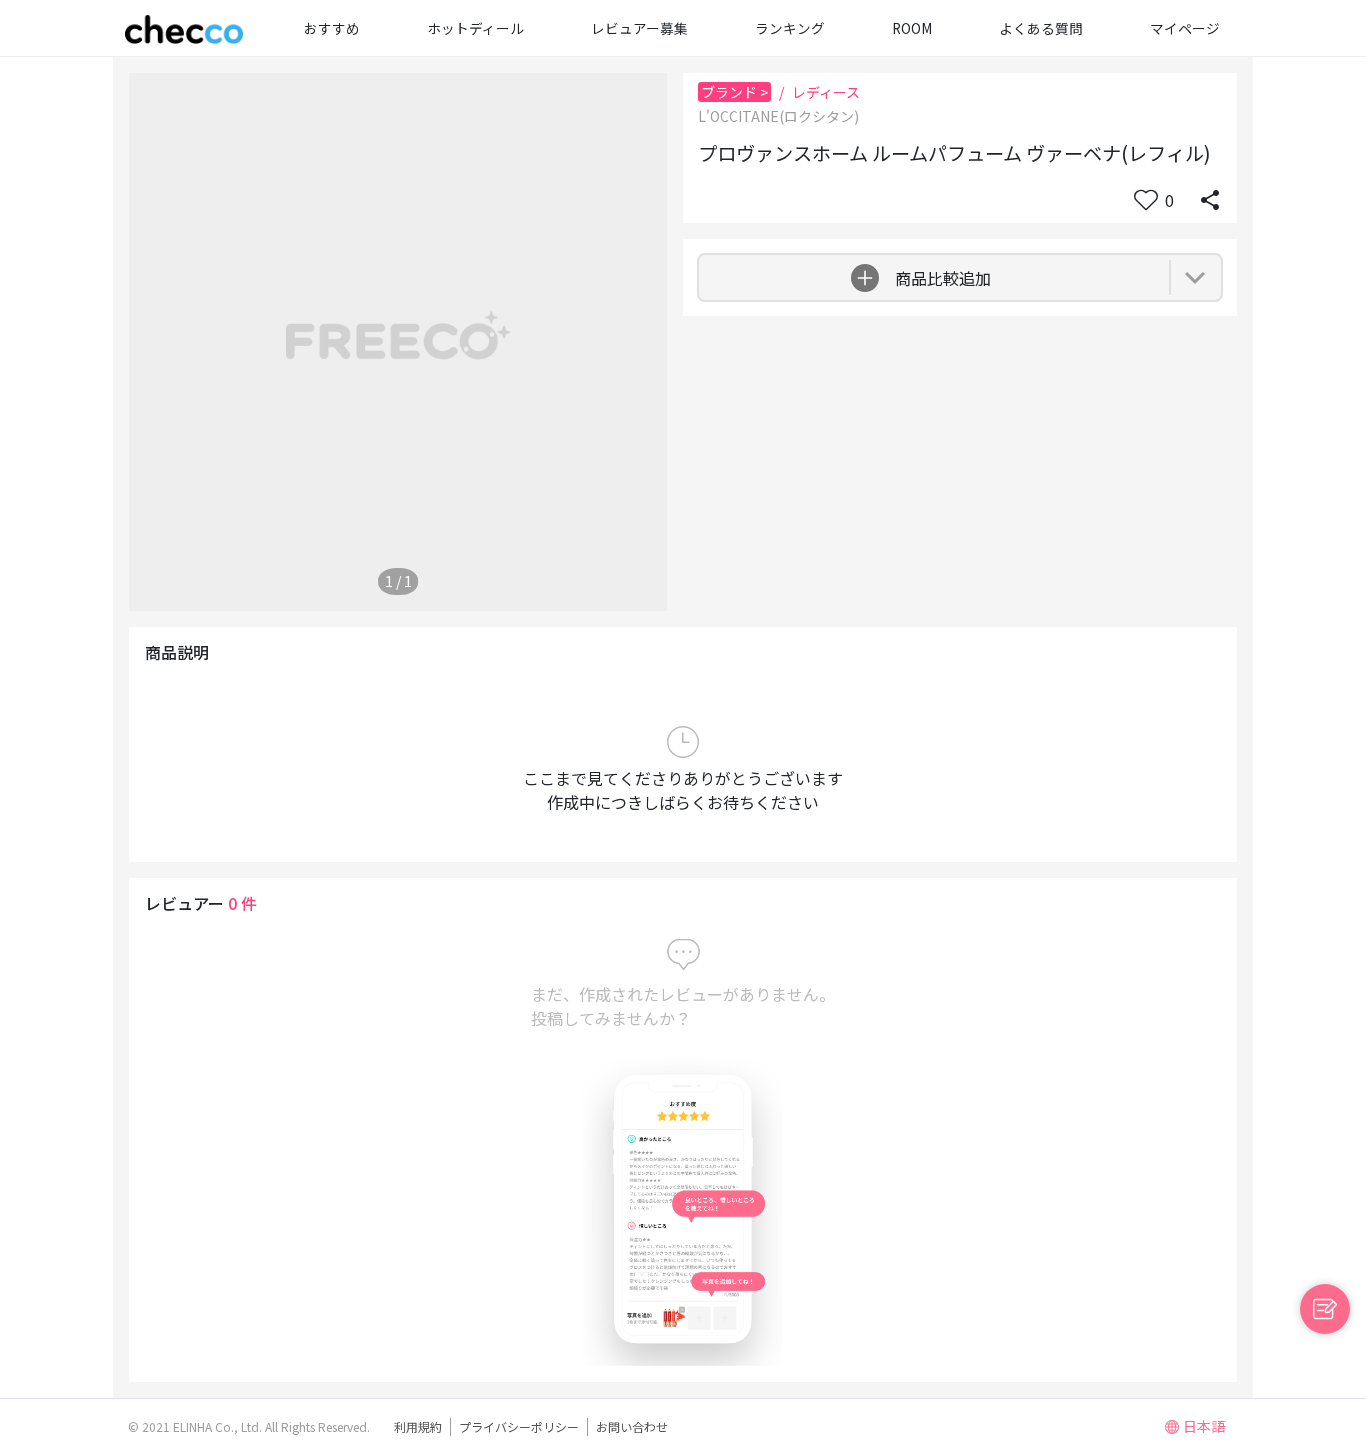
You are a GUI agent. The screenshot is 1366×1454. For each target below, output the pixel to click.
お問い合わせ (632, 1426)
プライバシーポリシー (519, 1426)
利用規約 (418, 1426)
